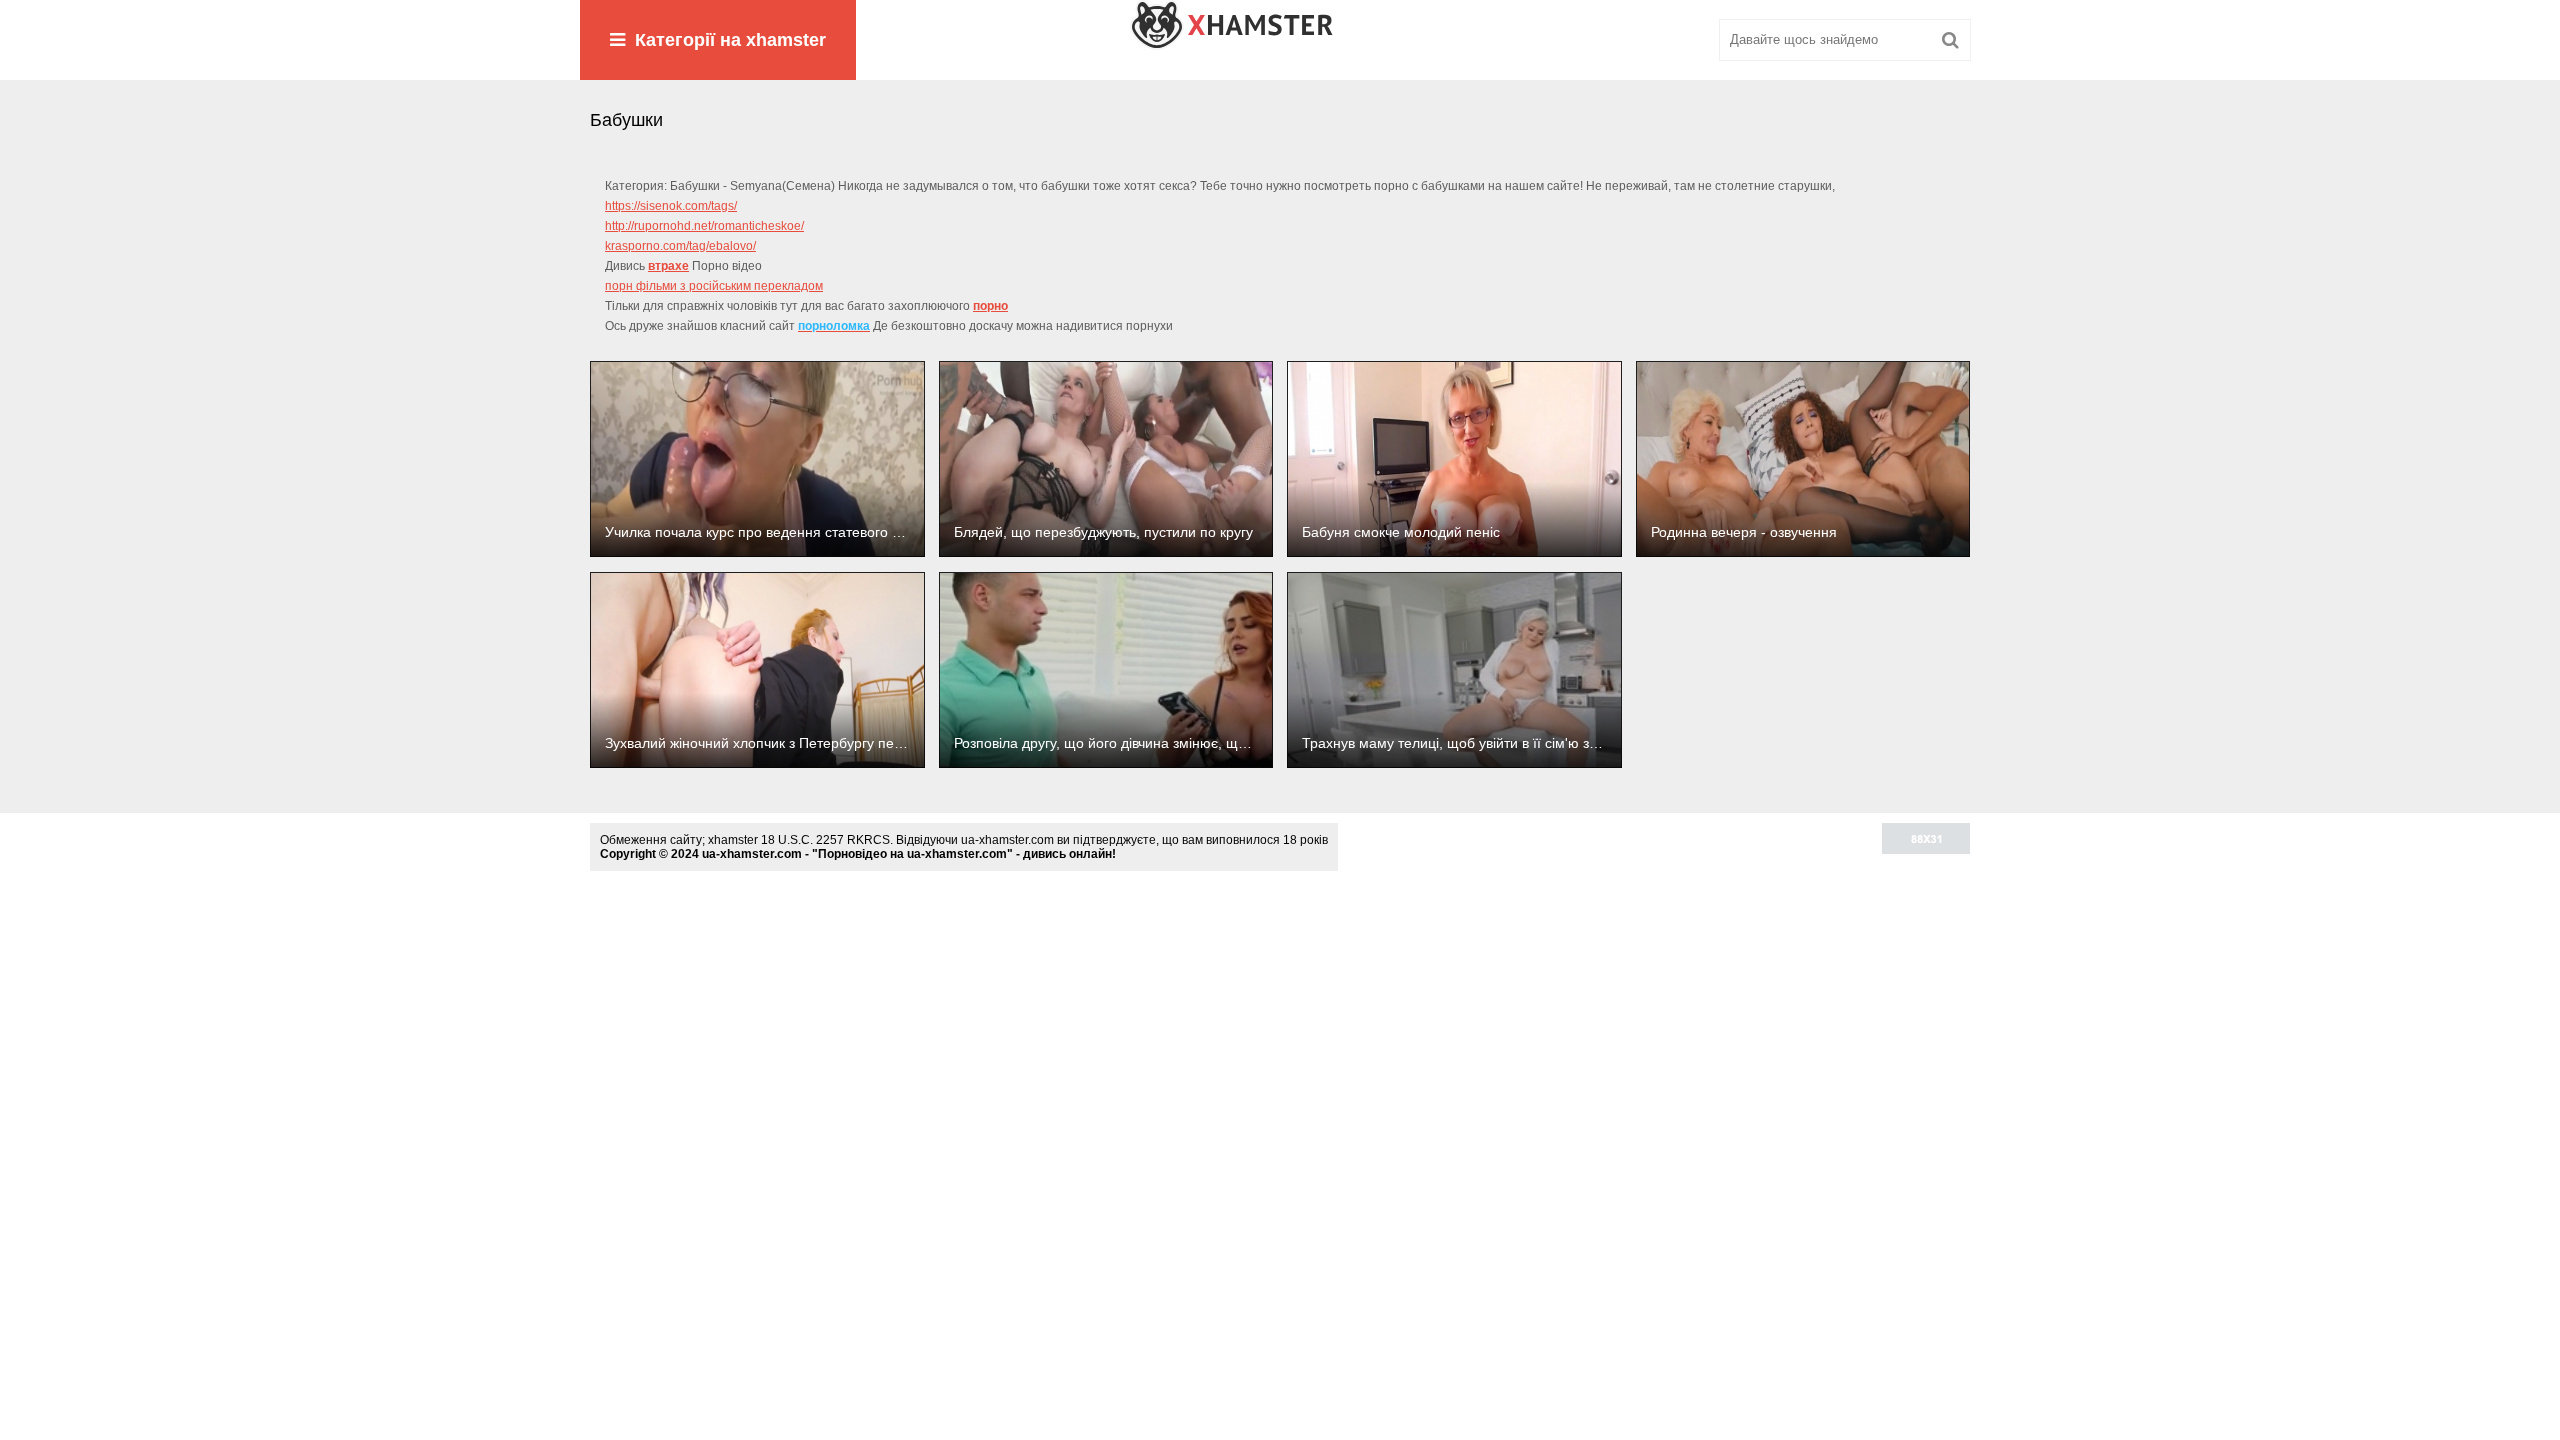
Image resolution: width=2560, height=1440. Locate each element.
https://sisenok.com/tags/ (671, 206)
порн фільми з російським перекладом (714, 286)
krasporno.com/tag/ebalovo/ (680, 246)
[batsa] (1280, 40)
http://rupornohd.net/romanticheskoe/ (704, 226)
